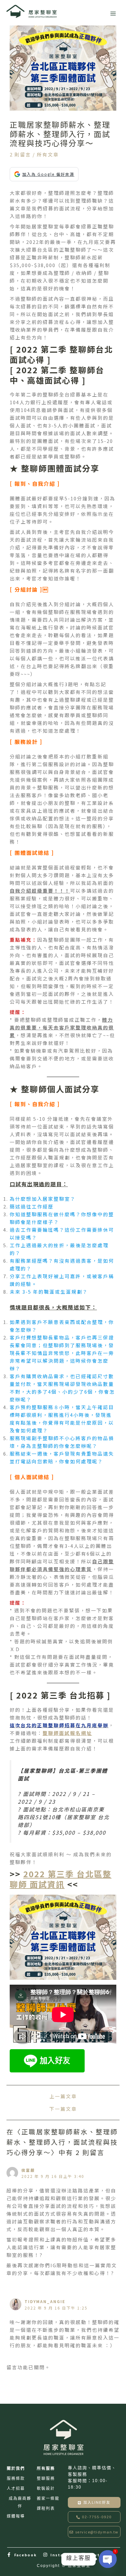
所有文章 (48, 154)
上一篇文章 (63, 2096)
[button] (94, 2517)
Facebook (26, 2555)
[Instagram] (46, 2555)
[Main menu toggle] (113, 14)
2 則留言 (20, 154)
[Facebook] (9, 2555)
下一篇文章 (63, 2109)
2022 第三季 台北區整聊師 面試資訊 (61, 1879)
